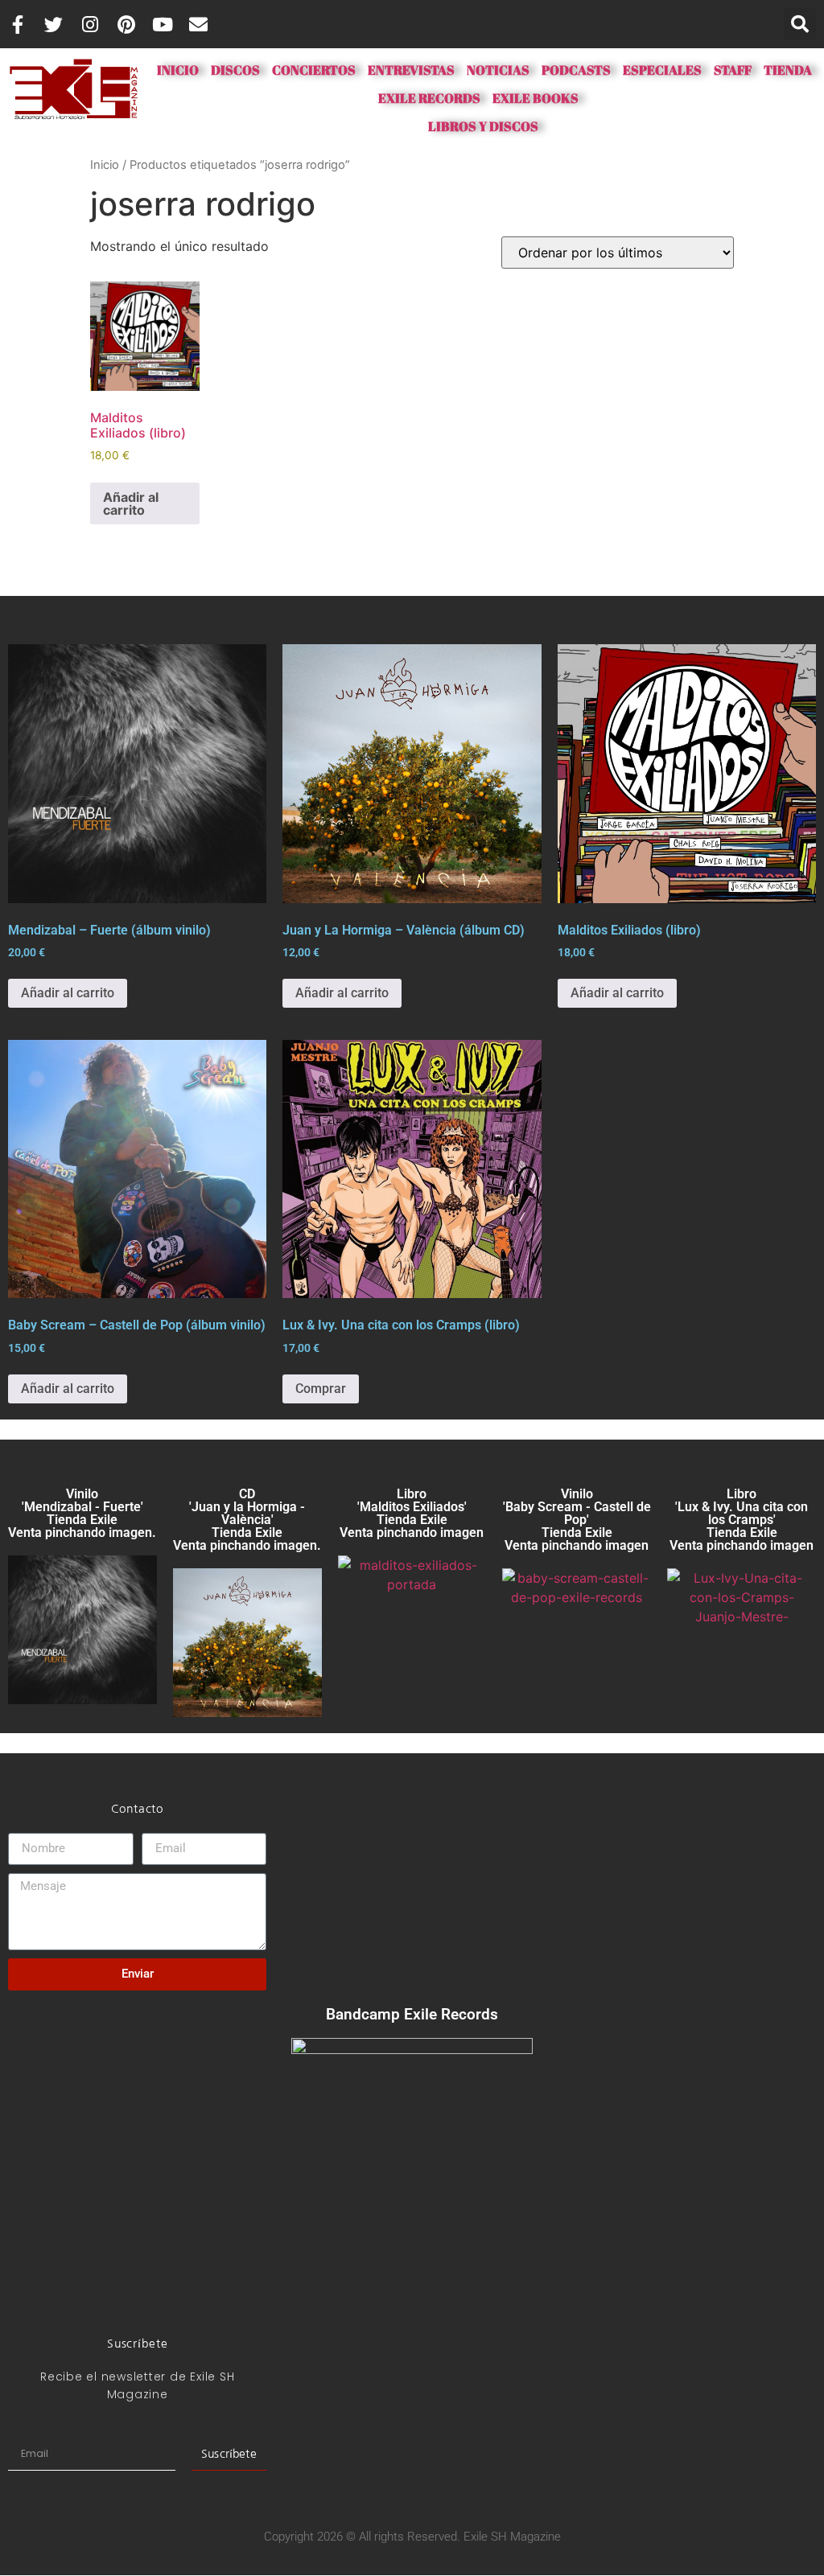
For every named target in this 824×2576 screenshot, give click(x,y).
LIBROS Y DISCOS (483, 126)
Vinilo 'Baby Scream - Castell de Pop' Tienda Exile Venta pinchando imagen (577, 1520)
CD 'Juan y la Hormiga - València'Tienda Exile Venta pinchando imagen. (247, 1520)
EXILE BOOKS (536, 98)
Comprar (321, 1389)
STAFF (733, 70)
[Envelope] (198, 25)
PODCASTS (576, 70)
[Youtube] (162, 25)
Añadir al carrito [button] (131, 503)
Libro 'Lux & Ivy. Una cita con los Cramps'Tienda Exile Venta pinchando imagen (742, 1520)
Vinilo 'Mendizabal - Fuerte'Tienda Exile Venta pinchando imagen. (82, 1513)
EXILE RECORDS (429, 98)
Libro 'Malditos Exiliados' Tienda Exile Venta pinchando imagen (412, 1513)
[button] (800, 24)
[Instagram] (90, 25)
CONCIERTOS (314, 70)
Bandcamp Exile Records (412, 2014)
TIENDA (788, 70)
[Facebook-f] (17, 25)
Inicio (105, 165)
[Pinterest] (126, 25)
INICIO (178, 70)
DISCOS (241, 70)
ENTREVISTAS (411, 70)
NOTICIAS (498, 70)
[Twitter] (54, 25)
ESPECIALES (662, 70)
